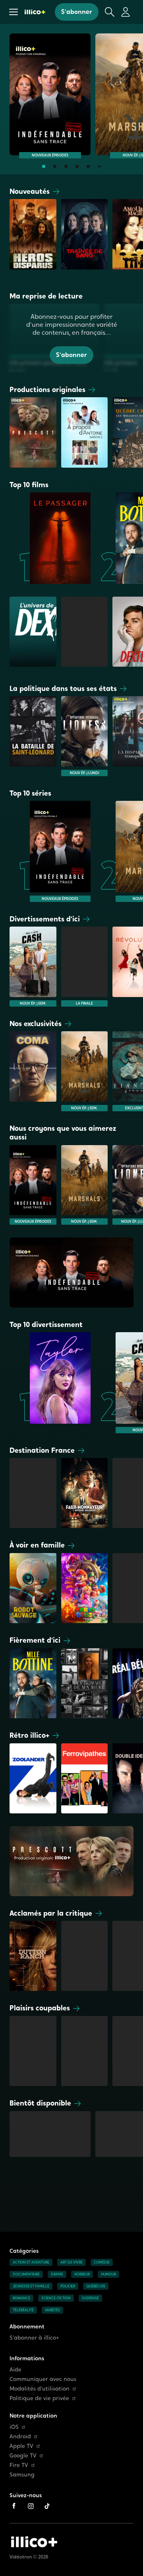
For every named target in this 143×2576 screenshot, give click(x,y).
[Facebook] (14, 2506)
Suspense (90, 2298)
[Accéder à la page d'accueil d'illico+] (34, 2542)
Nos (36, 1024)
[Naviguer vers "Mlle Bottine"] (33, 1683)
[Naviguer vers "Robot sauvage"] (33, 1588)
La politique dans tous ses (63, 688)
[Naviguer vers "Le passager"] (50, 538)
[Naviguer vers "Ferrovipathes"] (85, 1778)
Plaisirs (40, 2008)
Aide (15, 2370)
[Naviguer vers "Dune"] (85, 1956)
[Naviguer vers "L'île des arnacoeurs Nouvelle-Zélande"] (33, 2051)
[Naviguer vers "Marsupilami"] (33, 1493)
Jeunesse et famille (31, 2286)
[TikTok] (47, 2506)
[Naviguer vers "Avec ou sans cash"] (33, 966)
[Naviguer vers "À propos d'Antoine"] (85, 432)
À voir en (37, 1545)
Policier (68, 2286)
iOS (14, 2427)
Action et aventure (31, 2262)
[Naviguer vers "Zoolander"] (33, 1778)
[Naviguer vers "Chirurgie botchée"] (85, 2051)
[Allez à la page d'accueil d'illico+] (35, 12)
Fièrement (35, 1640)
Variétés (52, 2310)
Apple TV (21, 2446)
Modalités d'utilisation (40, 2389)
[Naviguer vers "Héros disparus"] (33, 239)
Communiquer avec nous (43, 2379)
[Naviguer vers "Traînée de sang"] (85, 239)
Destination (42, 1450)
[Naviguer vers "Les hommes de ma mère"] (85, 1683)
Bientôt (40, 2103)
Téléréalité (23, 2310)
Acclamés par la (51, 1913)
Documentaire (26, 2274)
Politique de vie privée (39, 2398)
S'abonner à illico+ (34, 2338)
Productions (47, 389)
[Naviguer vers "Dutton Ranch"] (33, 1956)
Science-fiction (56, 2298)
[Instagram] (31, 2506)
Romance (21, 2298)
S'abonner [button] (77, 12)
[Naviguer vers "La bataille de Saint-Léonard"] (33, 736)
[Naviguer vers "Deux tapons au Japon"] (85, 966)
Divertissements (45, 919)
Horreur (82, 2274)
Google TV (23, 2456)
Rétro (29, 1735)
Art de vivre (71, 2262)
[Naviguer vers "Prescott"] (33, 432)
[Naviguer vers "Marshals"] (85, 1071)
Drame (57, 2274)
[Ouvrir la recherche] (110, 12)
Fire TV (19, 2465)
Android (20, 2436)
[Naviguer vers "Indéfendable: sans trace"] (50, 94)
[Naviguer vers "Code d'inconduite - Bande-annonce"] (50, 2136)
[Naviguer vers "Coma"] (33, 1071)
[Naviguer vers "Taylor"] (50, 1383)
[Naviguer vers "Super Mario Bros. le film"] (85, 1588)
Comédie (102, 2262)
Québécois (96, 2286)
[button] (14, 12)
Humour (108, 2274)
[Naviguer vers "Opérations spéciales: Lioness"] (85, 736)
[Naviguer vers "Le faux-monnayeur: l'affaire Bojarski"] (85, 1493)
